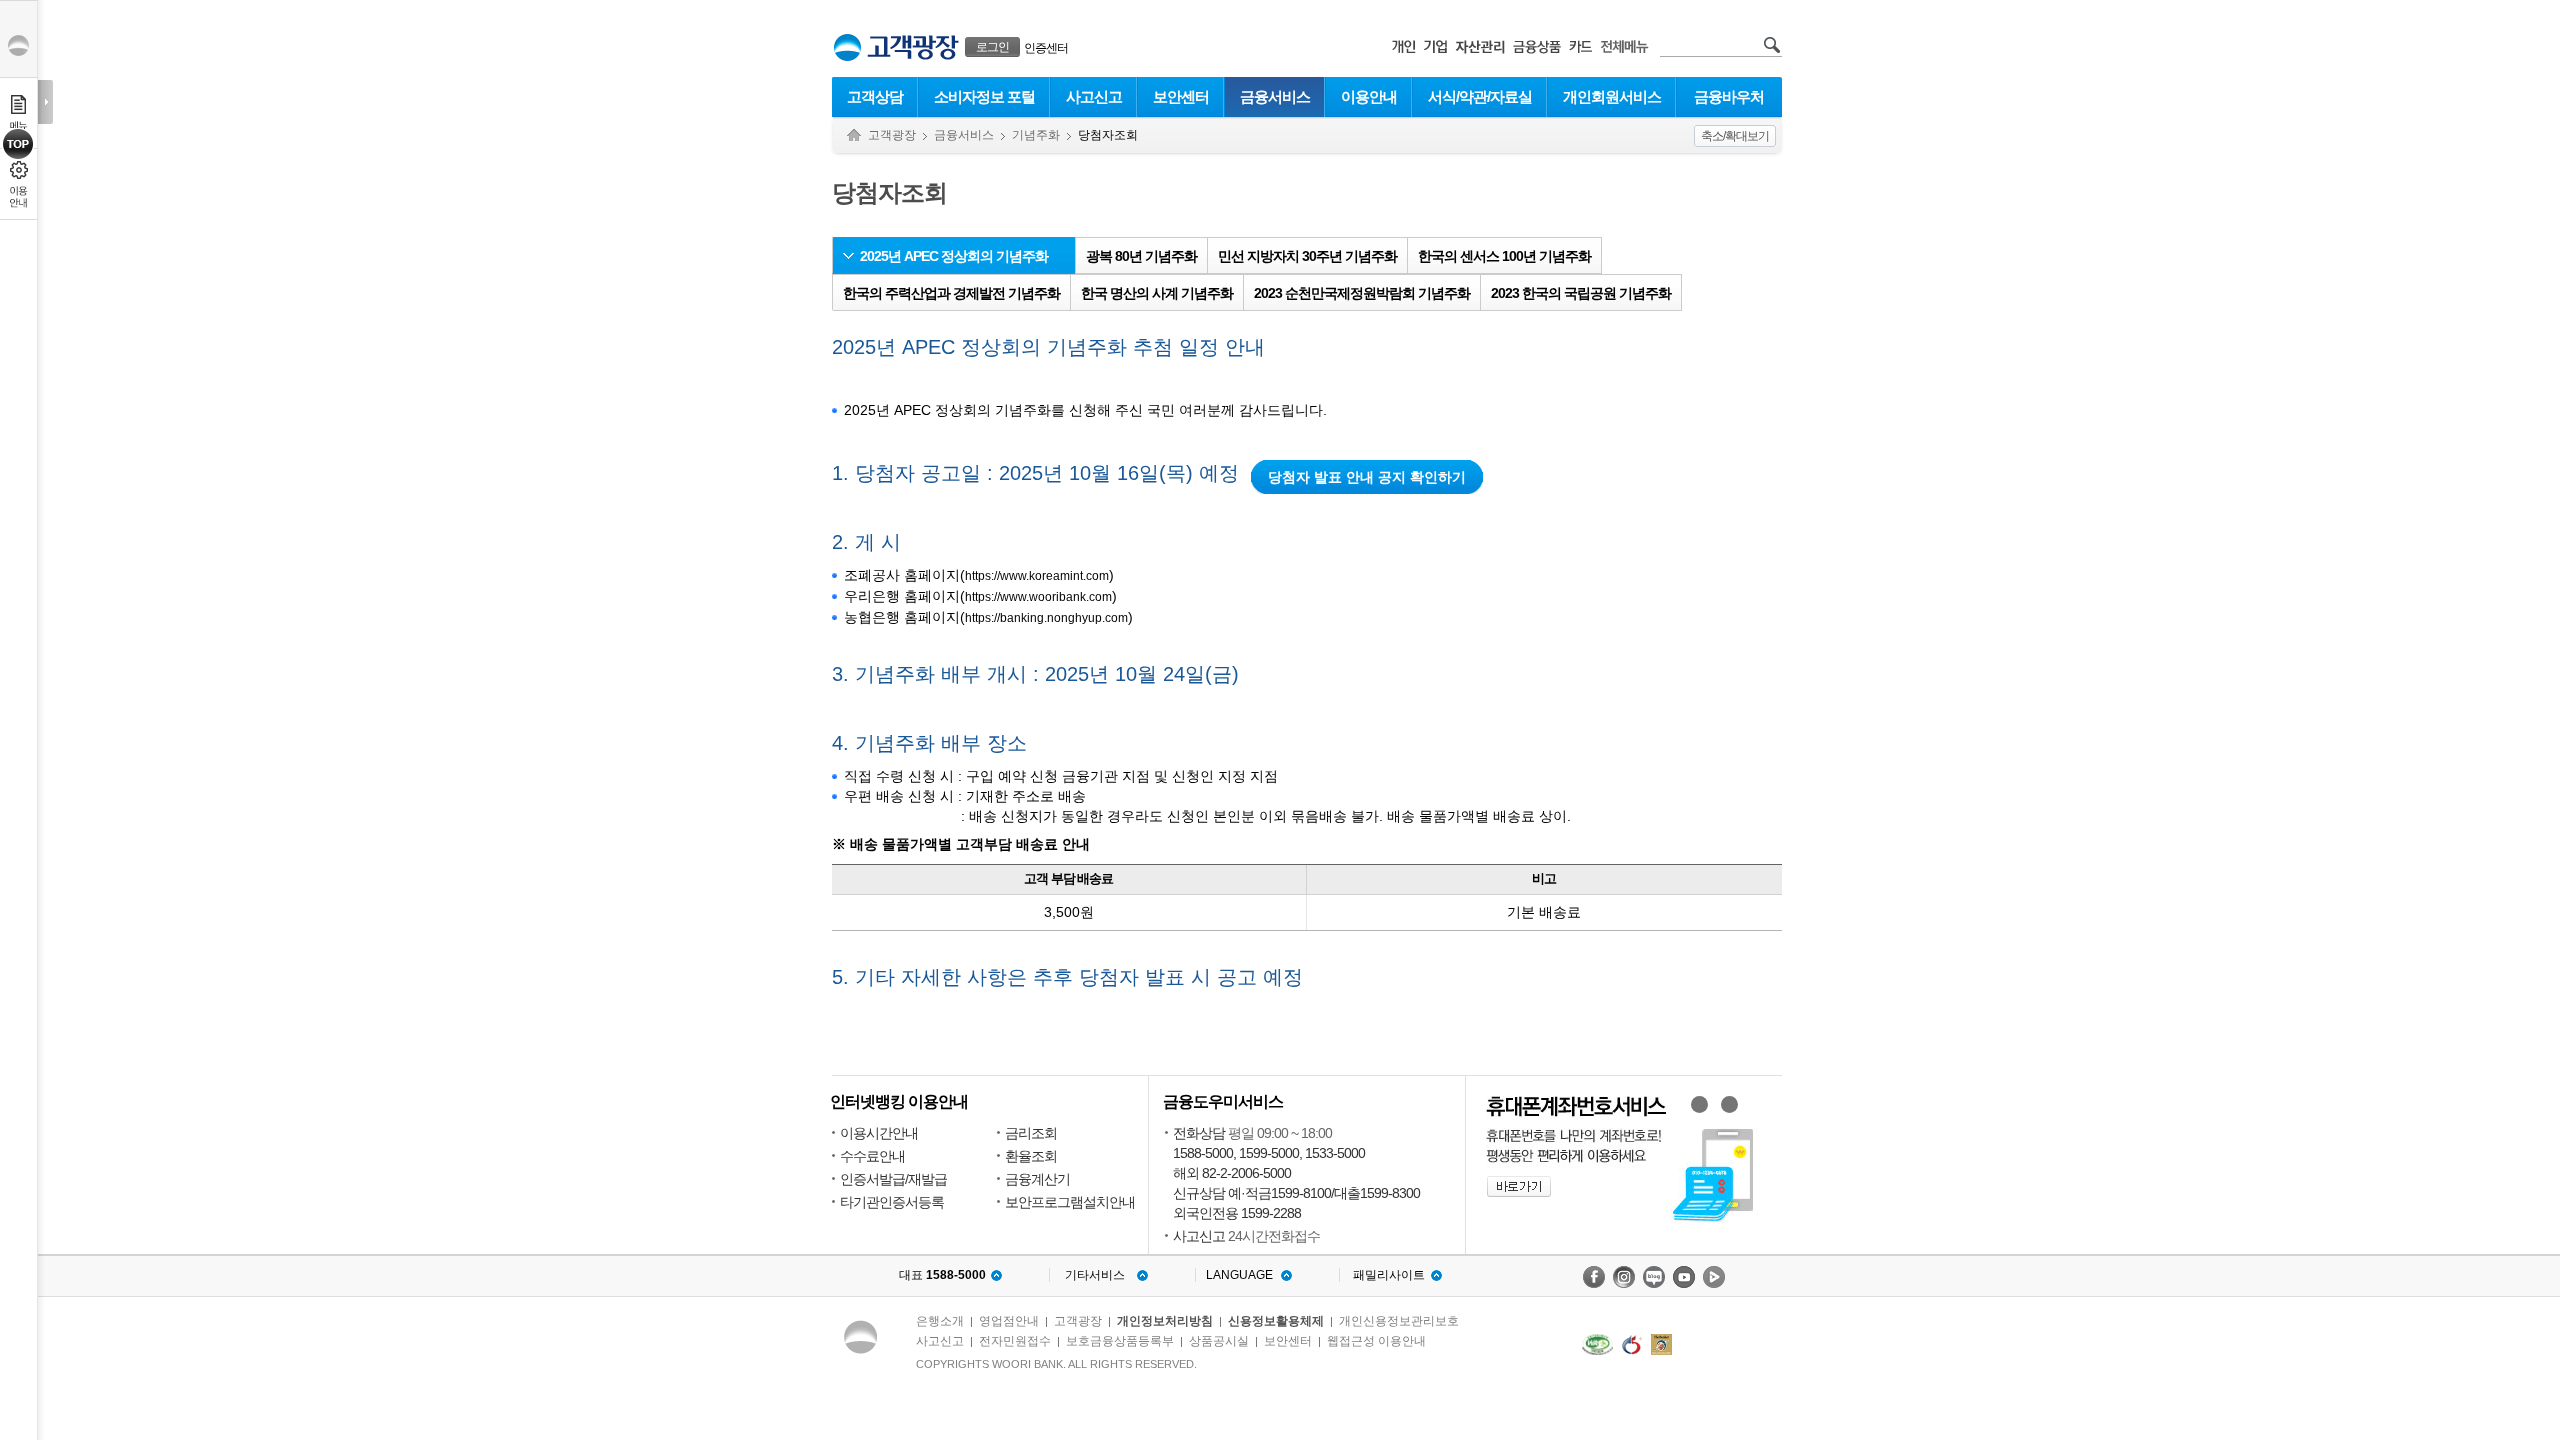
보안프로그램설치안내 (1070, 1202)
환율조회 (1031, 1156)
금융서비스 (1275, 96)
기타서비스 (1095, 1275)
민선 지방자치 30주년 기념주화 (1307, 256)
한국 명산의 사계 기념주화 (1157, 293)
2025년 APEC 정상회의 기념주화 (954, 256)
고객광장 (892, 135)
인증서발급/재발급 (893, 1179)
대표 (942, 1275)
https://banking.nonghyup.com (1046, 618)
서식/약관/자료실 (1480, 96)
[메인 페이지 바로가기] (847, 47)
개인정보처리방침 (1165, 1321)
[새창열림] (1594, 1277)
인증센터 (1046, 48)
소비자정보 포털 (984, 96)
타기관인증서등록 (892, 1202)
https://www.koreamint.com (1037, 576)
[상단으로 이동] (18, 144)
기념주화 (1036, 135)
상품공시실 (1219, 1341)
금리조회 (1031, 1133)
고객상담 (875, 96)
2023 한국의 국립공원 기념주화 (1581, 293)
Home (854, 135)
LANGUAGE (1239, 1275)
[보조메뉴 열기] (45, 102)
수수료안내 (872, 1156)
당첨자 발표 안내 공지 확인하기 (1367, 477)
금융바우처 (1729, 96)
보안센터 (1181, 96)
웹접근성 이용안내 (1376, 1341)
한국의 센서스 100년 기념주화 (1504, 256)
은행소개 (940, 1321)
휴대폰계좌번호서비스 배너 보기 (1699, 1104)
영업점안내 (1009, 1321)
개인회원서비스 (1612, 96)
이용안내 (1369, 96)
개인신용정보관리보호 (1399, 1321)
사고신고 (1094, 96)
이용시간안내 (879, 1133)
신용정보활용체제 (1276, 1321)
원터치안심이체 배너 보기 (1729, 1104)
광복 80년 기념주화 (1141, 256)
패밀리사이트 (1389, 1275)
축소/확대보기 (1735, 136)
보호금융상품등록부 (1120, 1341)
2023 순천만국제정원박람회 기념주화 (1362, 293)
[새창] (1597, 1344)
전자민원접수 (1015, 1341)
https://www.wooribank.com (1038, 597)
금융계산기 (1037, 1179)
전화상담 (1199, 1133)
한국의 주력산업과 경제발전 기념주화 (951, 293)
